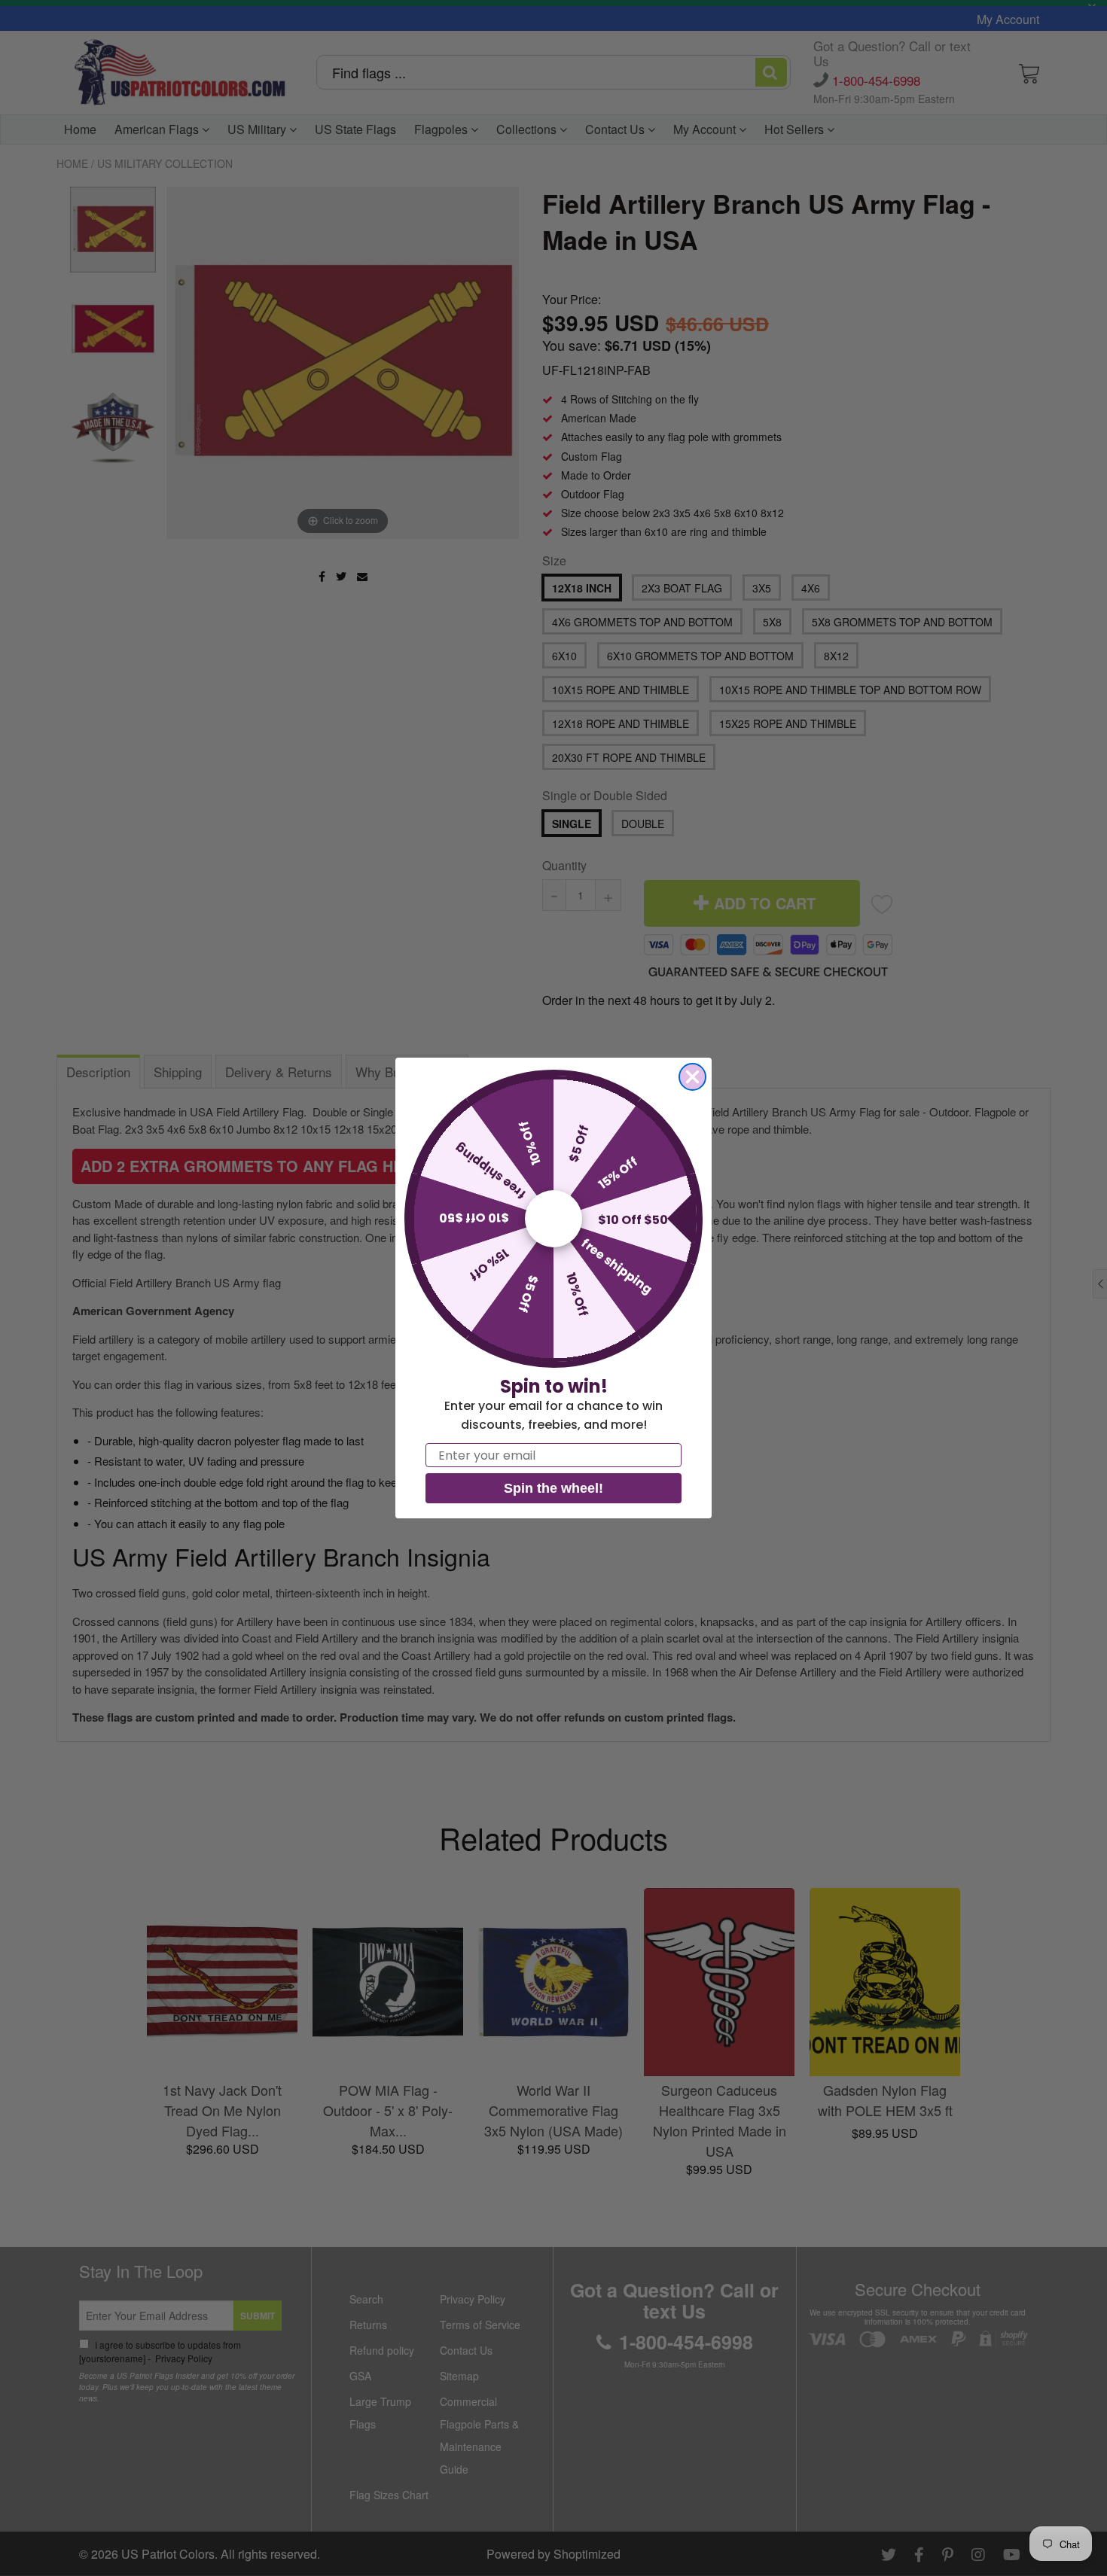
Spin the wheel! (553, 1488)
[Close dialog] (692, 1077)
